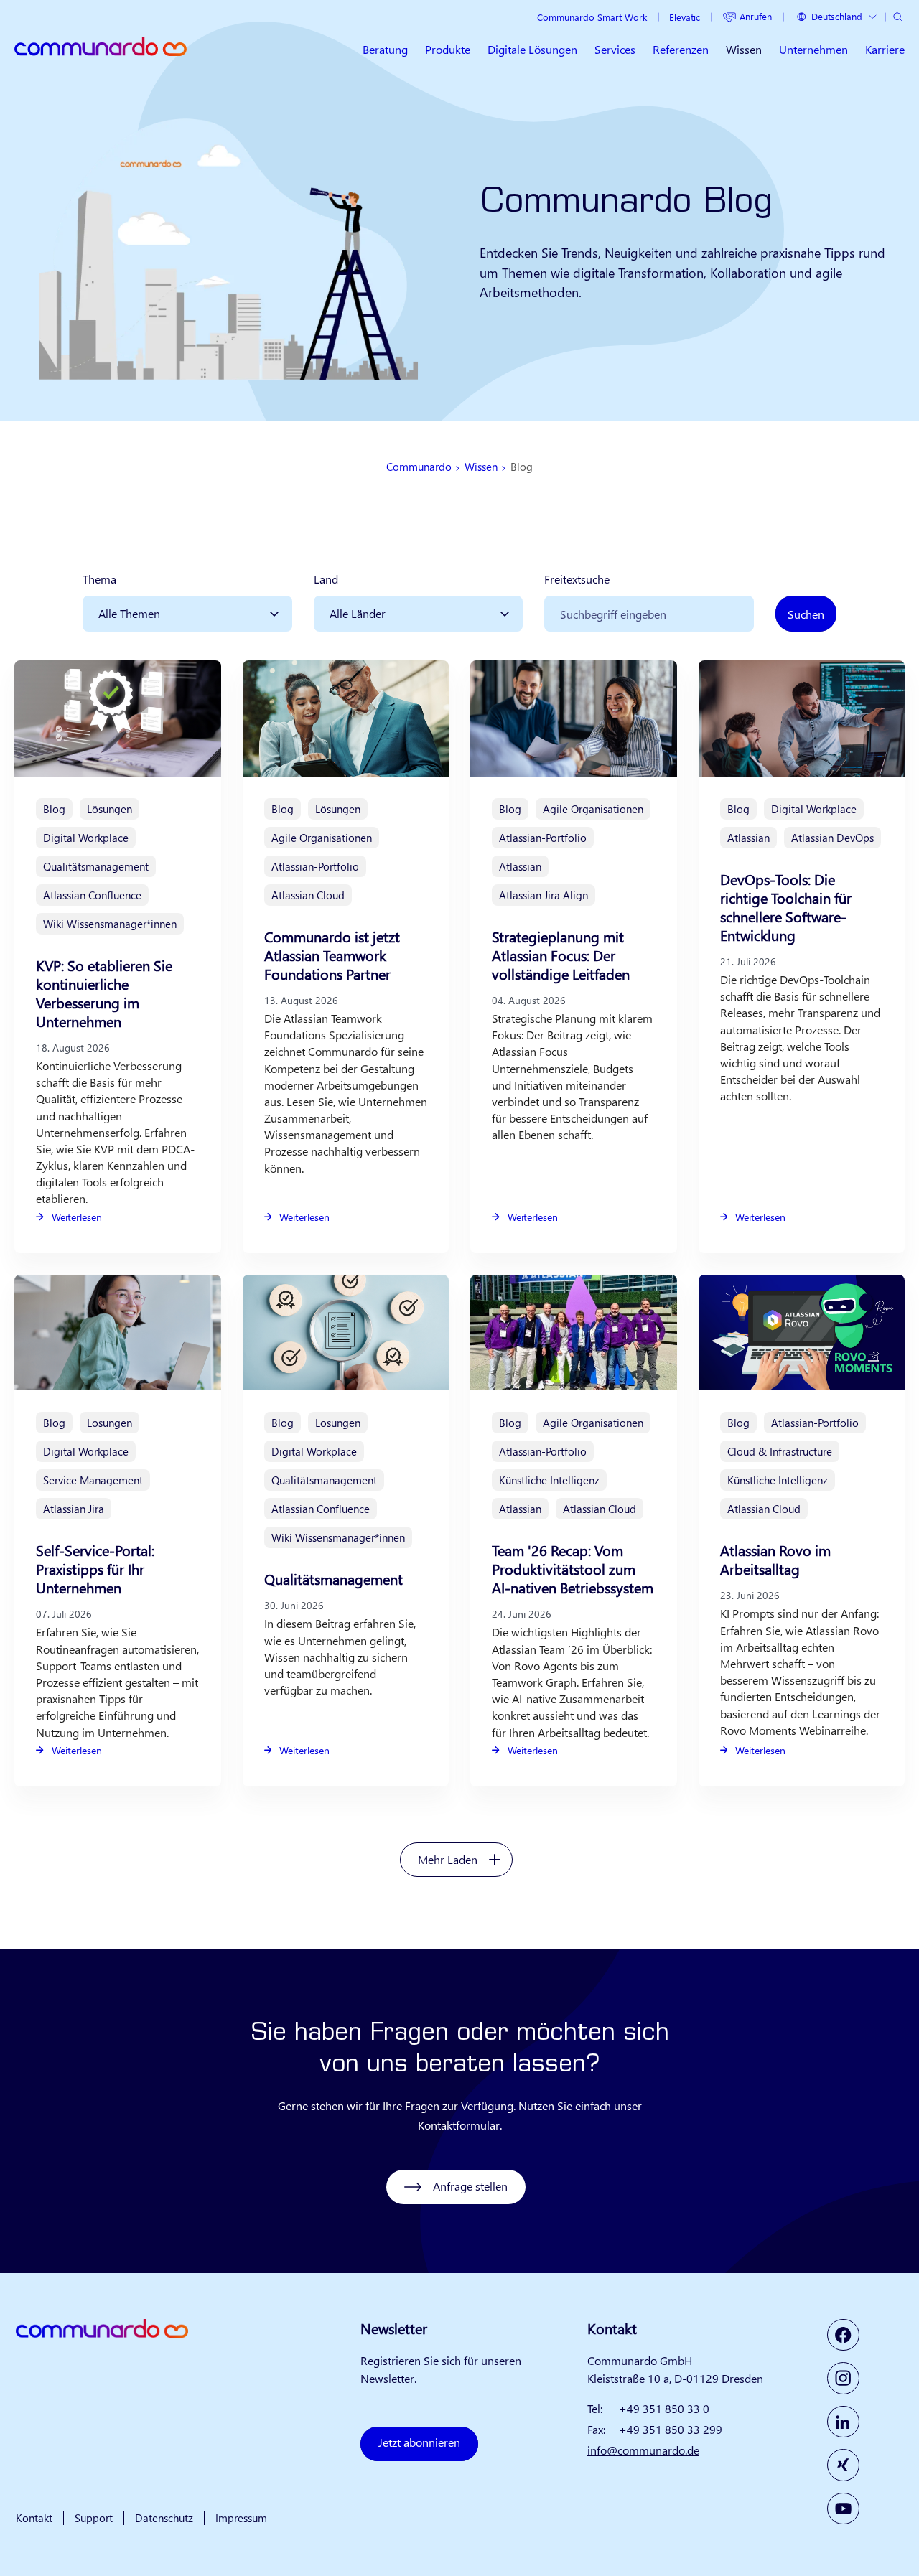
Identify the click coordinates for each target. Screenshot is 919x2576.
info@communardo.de (643, 2450)
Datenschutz (164, 2518)
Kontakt (34, 2518)
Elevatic (685, 17)
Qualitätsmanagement (333, 1579)
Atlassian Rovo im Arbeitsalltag (775, 1559)
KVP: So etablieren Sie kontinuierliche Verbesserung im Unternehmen (104, 993)
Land (326, 579)
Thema (99, 579)
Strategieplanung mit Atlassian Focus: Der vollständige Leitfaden (561, 955)
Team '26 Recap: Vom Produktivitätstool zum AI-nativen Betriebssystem (573, 1569)
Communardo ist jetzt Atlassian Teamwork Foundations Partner (332, 955)
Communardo (419, 467)
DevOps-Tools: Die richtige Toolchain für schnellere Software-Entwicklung (786, 907)
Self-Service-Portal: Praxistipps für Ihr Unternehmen (95, 1569)
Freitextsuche (577, 579)
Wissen (481, 467)
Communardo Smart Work (592, 17)
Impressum (241, 2518)
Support (94, 2518)
